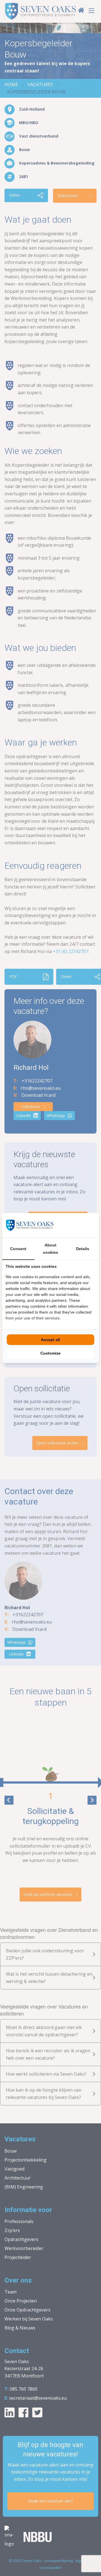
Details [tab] (83, 1249)
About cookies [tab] (50, 1249)
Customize (50, 1353)
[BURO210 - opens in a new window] (74, 1225)
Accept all (50, 1340)
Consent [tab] (18, 1249)
